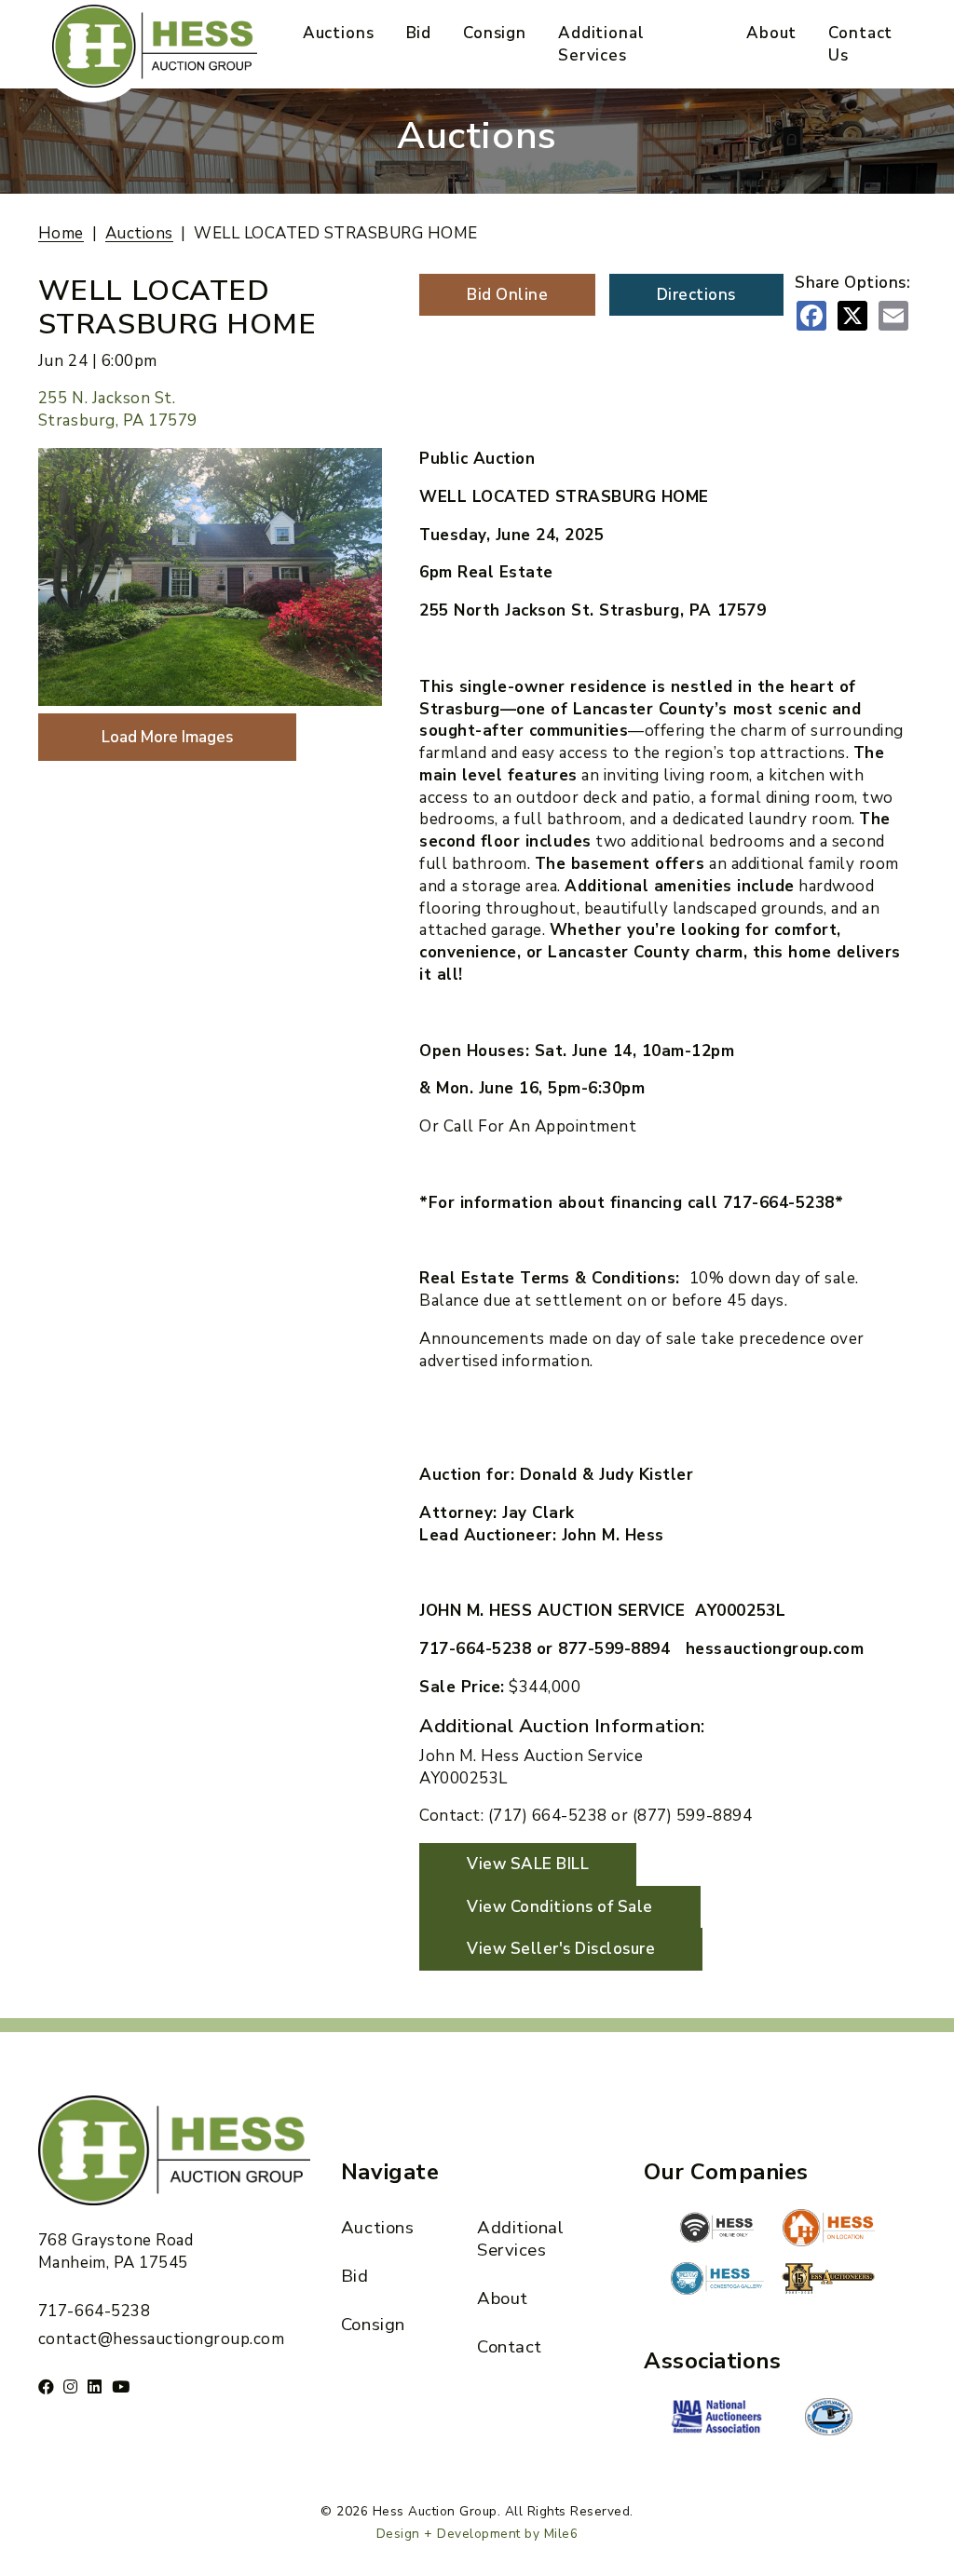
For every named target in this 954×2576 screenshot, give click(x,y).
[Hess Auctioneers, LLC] (828, 2282)
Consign (495, 33)
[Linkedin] (95, 2386)
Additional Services (601, 44)
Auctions (339, 33)
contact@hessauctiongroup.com (161, 2339)
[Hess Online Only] (717, 2228)
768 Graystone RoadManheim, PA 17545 (116, 2251)
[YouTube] (121, 2386)
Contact (510, 2347)
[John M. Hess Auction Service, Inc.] (828, 2228)
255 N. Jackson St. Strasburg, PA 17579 (118, 409)
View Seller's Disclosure (561, 1949)
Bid (419, 33)
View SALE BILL (528, 1864)
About (771, 33)
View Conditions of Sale (560, 1907)
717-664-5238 (94, 2311)
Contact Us (860, 44)
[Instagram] (71, 2386)
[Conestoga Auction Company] (717, 2281)
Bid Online (507, 295)
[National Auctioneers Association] (717, 2419)
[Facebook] (47, 2386)
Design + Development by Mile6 (477, 2534)
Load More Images (167, 737)
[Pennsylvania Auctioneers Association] (828, 2417)
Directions (696, 295)
